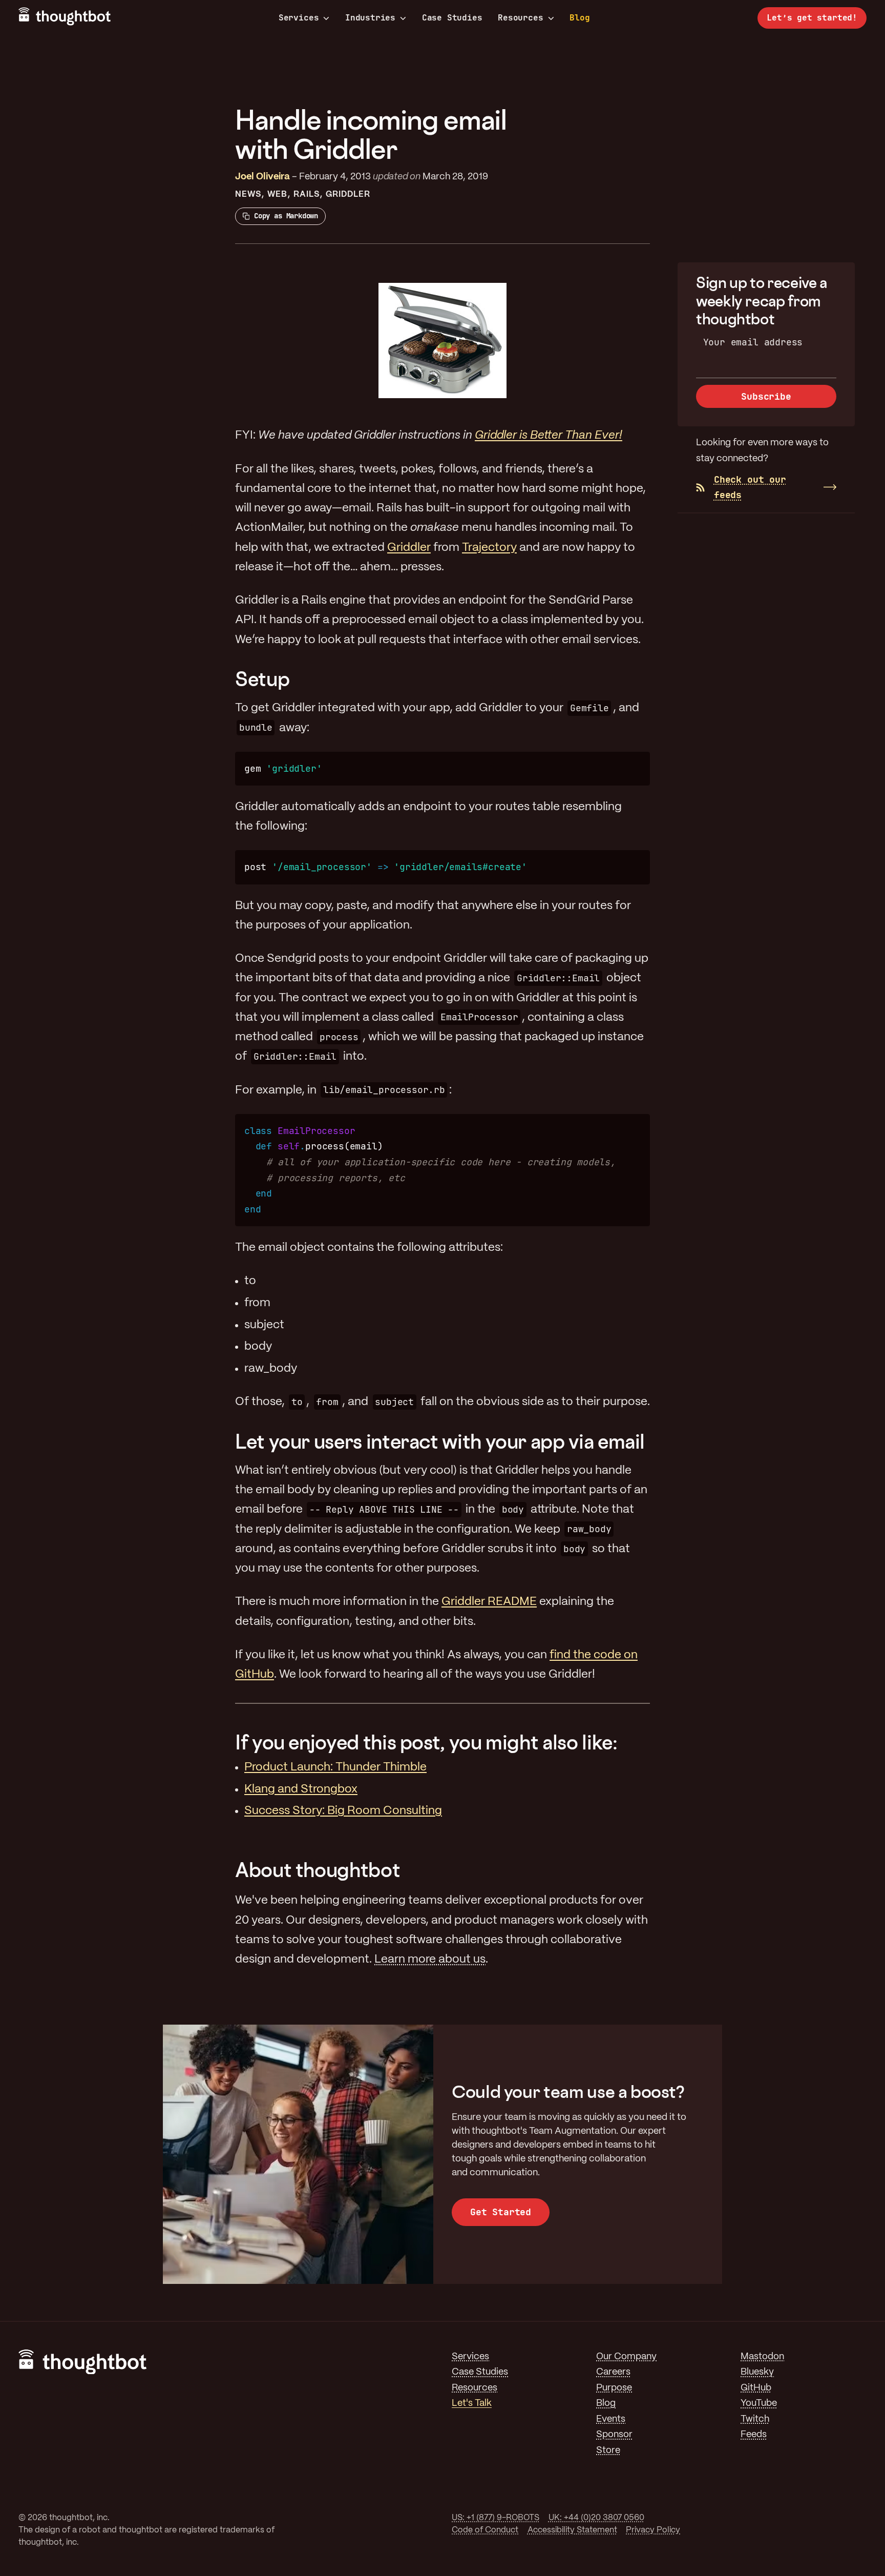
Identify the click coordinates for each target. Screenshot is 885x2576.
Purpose (614, 2388)
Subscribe (766, 396)
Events (611, 2419)
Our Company (626, 2357)
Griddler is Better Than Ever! (549, 436)
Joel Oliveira (262, 177)
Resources (520, 18)
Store (608, 2451)
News (248, 194)
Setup (262, 679)
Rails (307, 194)
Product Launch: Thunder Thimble (335, 1767)
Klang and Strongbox (301, 1789)
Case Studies (452, 18)
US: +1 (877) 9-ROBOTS (496, 2518)
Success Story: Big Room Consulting (343, 1811)
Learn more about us (430, 1960)
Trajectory (489, 548)
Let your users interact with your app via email (440, 1441)
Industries (370, 18)
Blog (580, 18)
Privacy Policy (653, 2530)
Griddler (348, 194)
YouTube (759, 2404)
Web (277, 194)
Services (299, 18)
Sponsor (614, 2435)
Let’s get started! (812, 18)
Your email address (753, 342)
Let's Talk (472, 2404)
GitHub (756, 2388)
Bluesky (757, 2372)
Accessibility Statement (572, 2530)
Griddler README (489, 1602)
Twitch (755, 2419)
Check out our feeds (750, 487)
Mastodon (762, 2357)
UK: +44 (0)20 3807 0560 (596, 2518)
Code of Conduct (485, 2530)
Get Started (501, 2212)
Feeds (754, 2435)
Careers (613, 2372)
